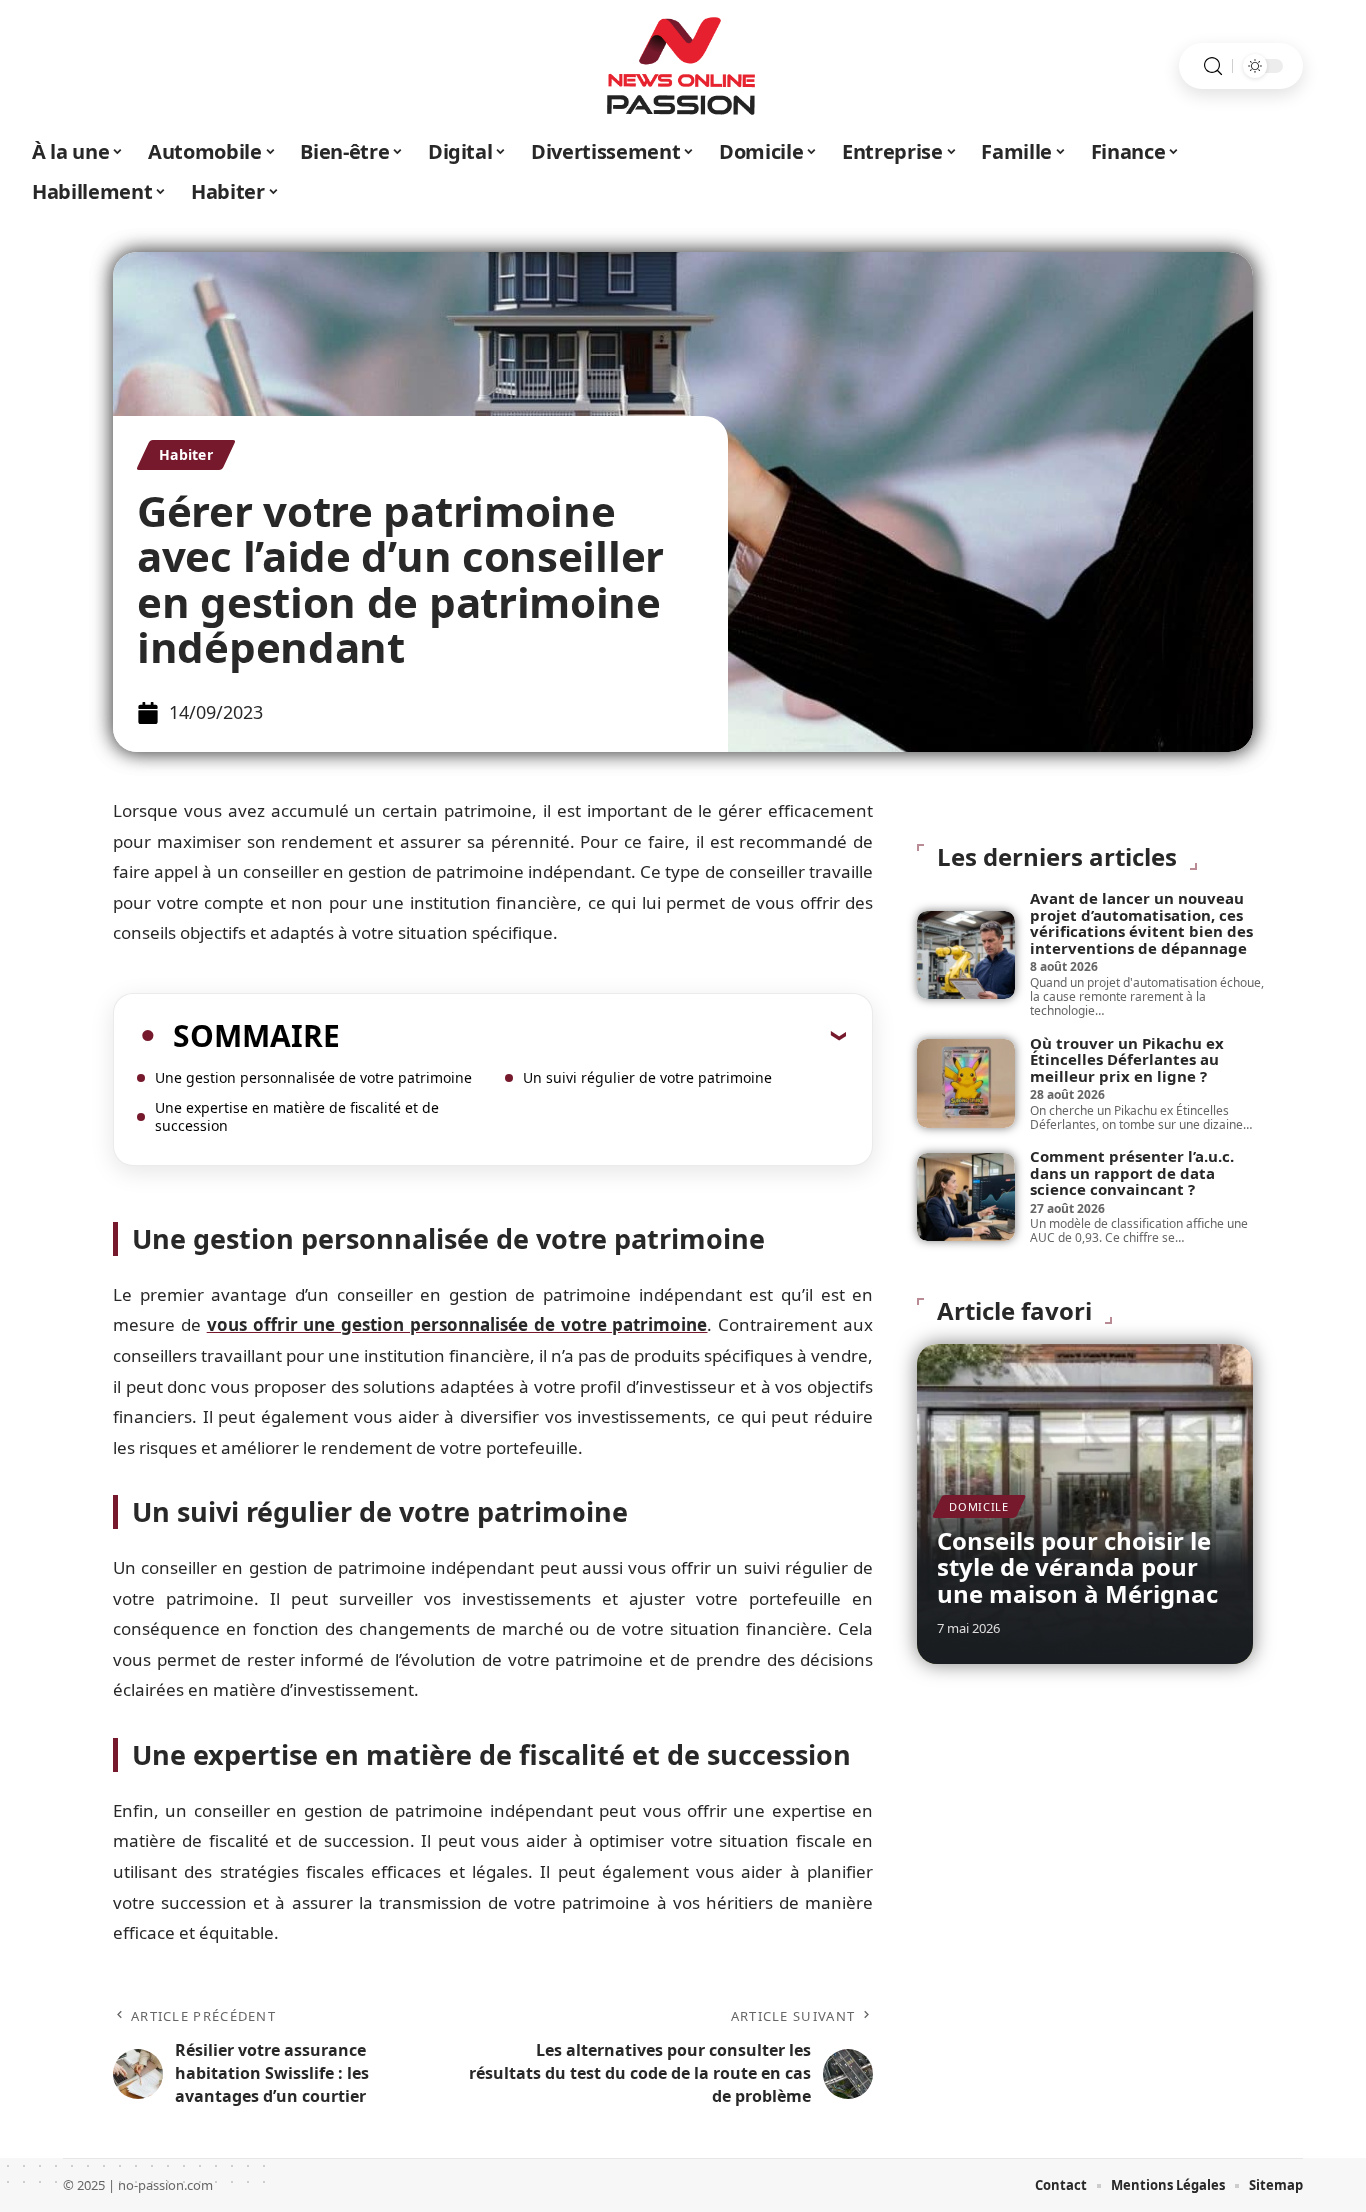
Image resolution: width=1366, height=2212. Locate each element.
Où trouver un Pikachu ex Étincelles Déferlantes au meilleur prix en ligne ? (1127, 1059)
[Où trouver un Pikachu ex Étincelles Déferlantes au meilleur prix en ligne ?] (966, 1083)
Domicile (979, 1506)
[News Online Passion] (683, 66)
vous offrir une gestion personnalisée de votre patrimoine (457, 1324)
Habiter (186, 454)
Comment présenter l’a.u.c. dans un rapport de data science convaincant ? (1132, 1172)
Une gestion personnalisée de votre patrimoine (313, 1077)
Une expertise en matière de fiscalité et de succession (297, 1116)
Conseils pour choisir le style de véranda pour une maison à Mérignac (1077, 1567)
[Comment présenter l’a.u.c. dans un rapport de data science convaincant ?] (966, 1197)
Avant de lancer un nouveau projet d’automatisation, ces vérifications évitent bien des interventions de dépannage (1141, 923)
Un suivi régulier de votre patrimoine (647, 1077)
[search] (1213, 66)
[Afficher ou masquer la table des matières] (593, 1035)
